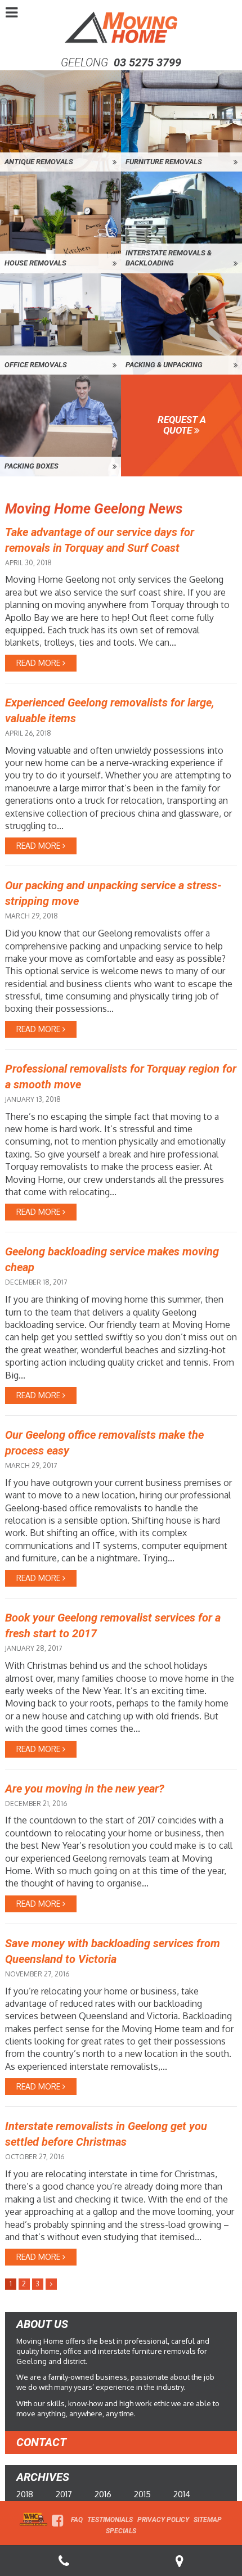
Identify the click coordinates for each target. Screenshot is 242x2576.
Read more (39, 663)
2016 (103, 2494)
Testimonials (110, 2520)
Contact (41, 2442)
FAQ (77, 2520)
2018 (25, 2494)
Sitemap (208, 2520)
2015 (142, 2494)
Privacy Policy (163, 2520)
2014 (182, 2494)
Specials (121, 2531)
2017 (64, 2494)
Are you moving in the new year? (85, 1789)
